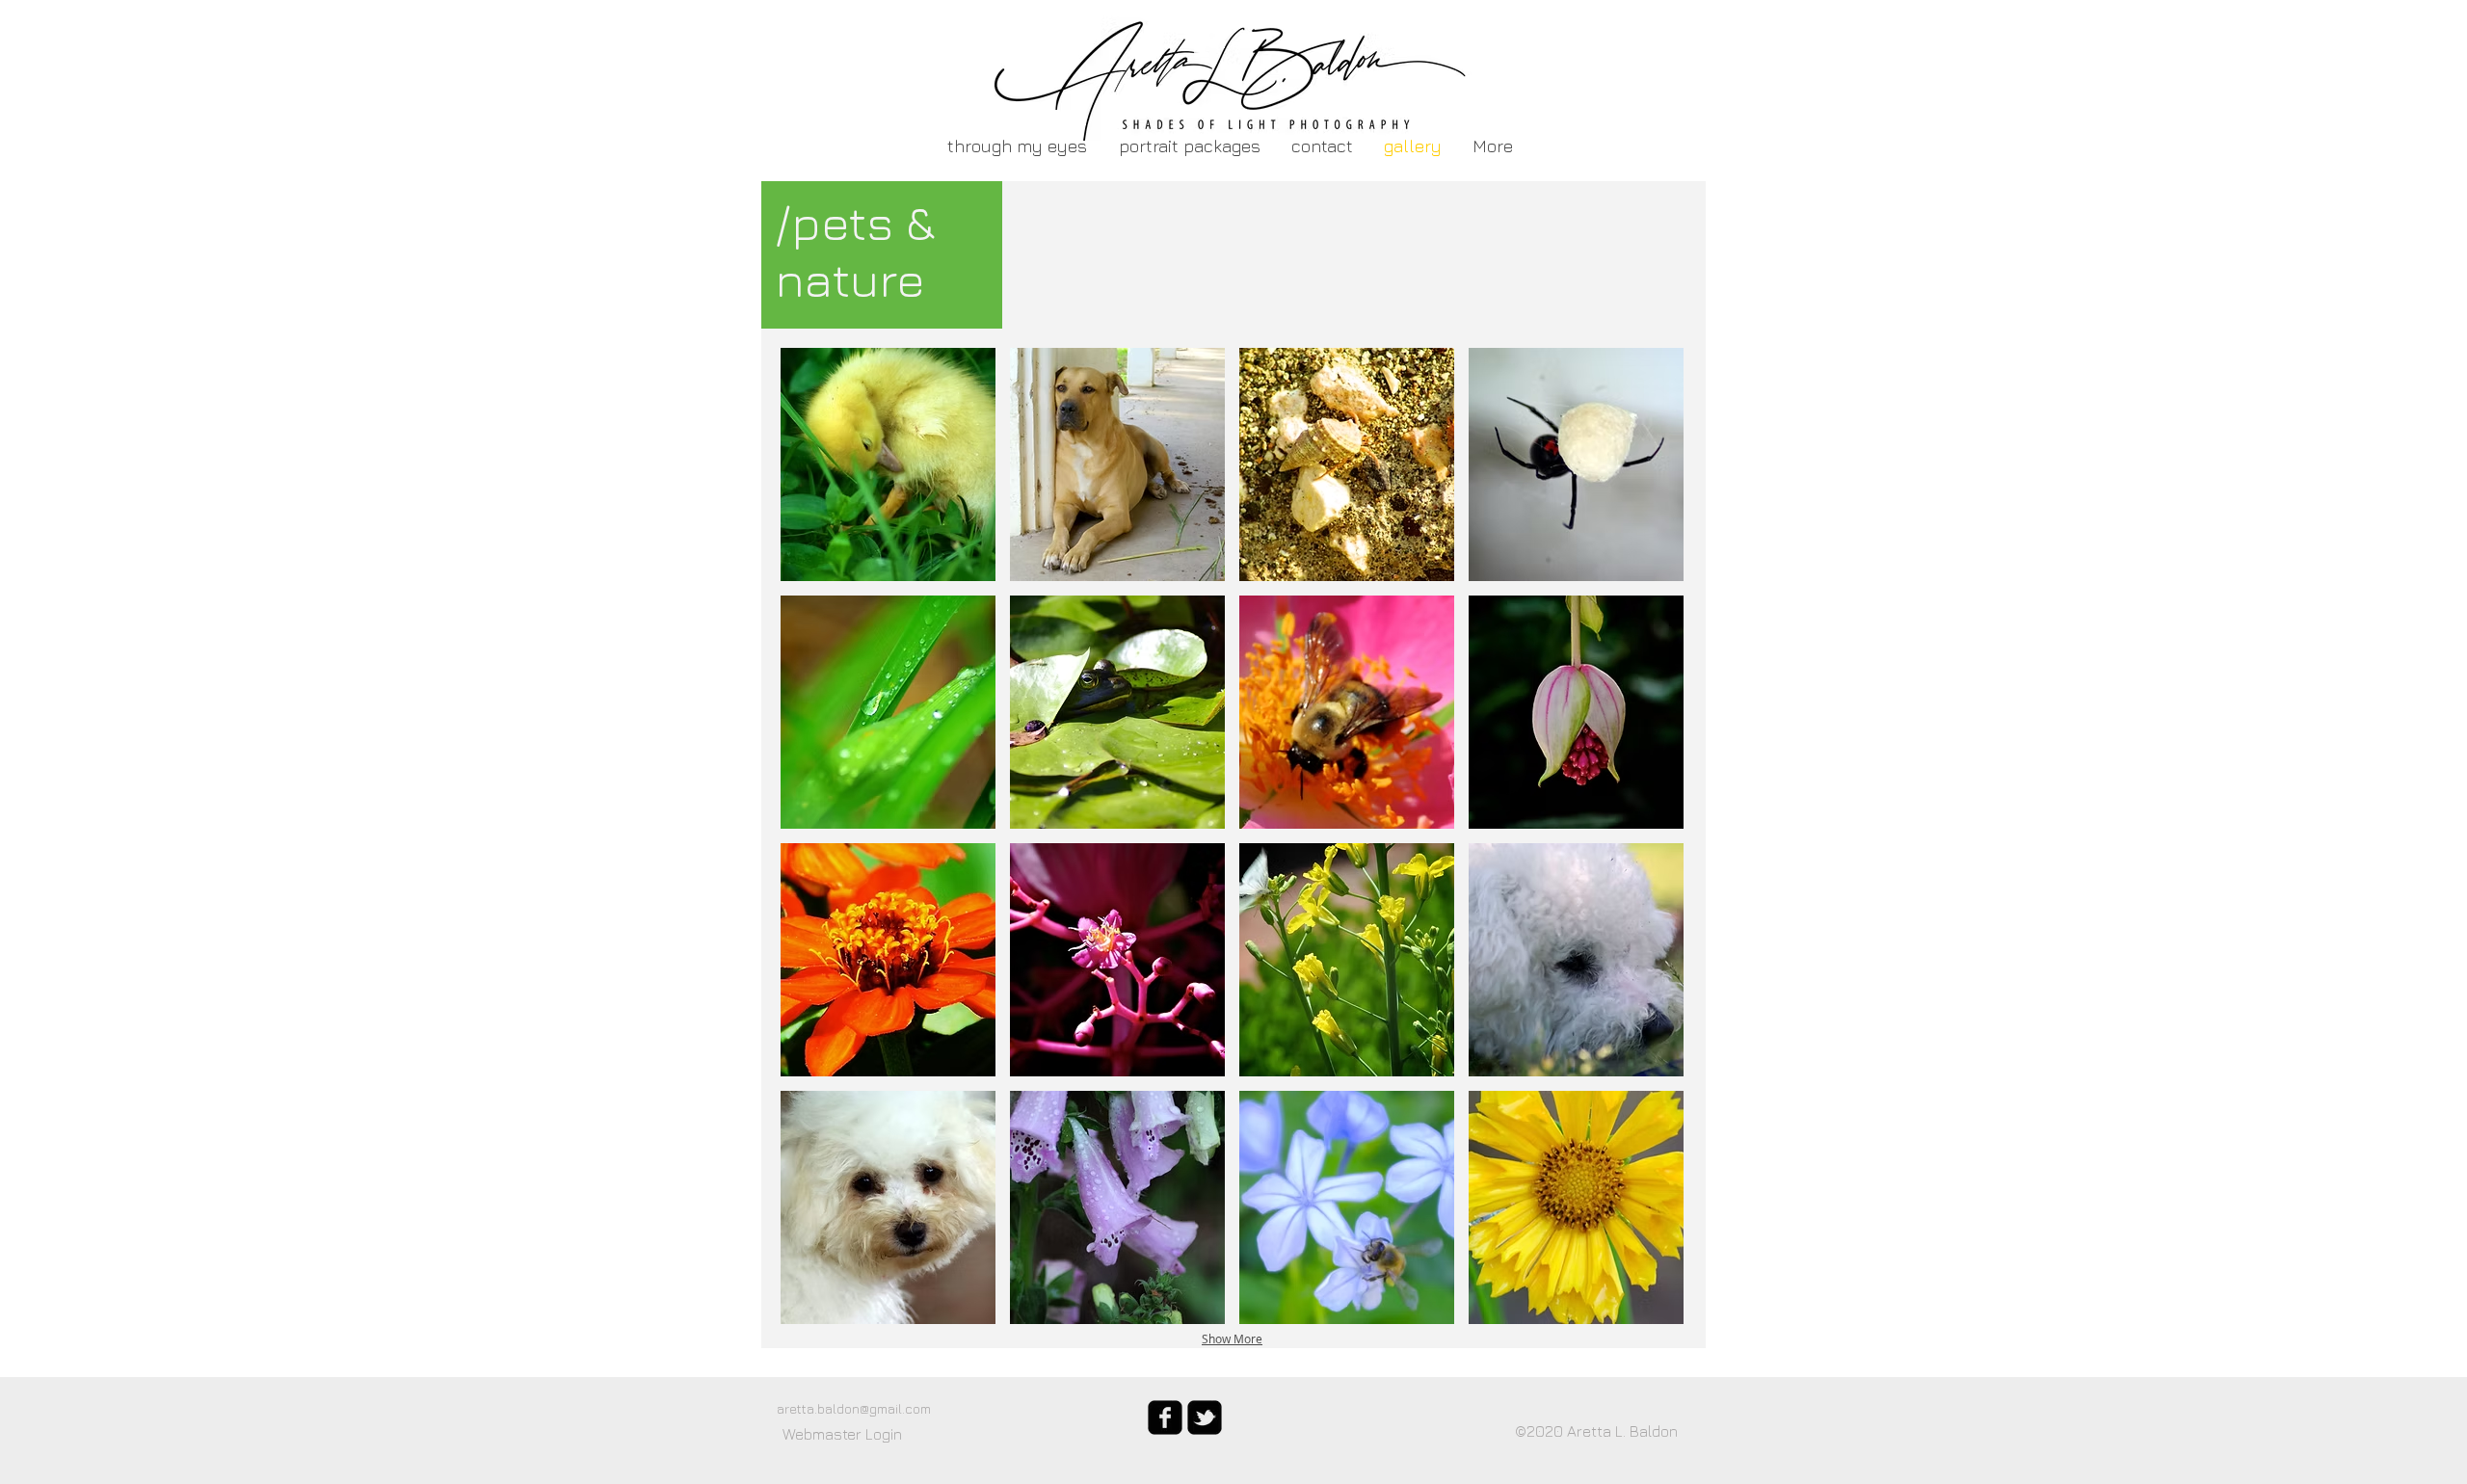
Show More (1232, 1338)
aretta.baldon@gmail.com (854, 1408)
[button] (888, 464)
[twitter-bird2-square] (1205, 1418)
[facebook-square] (1165, 1418)
